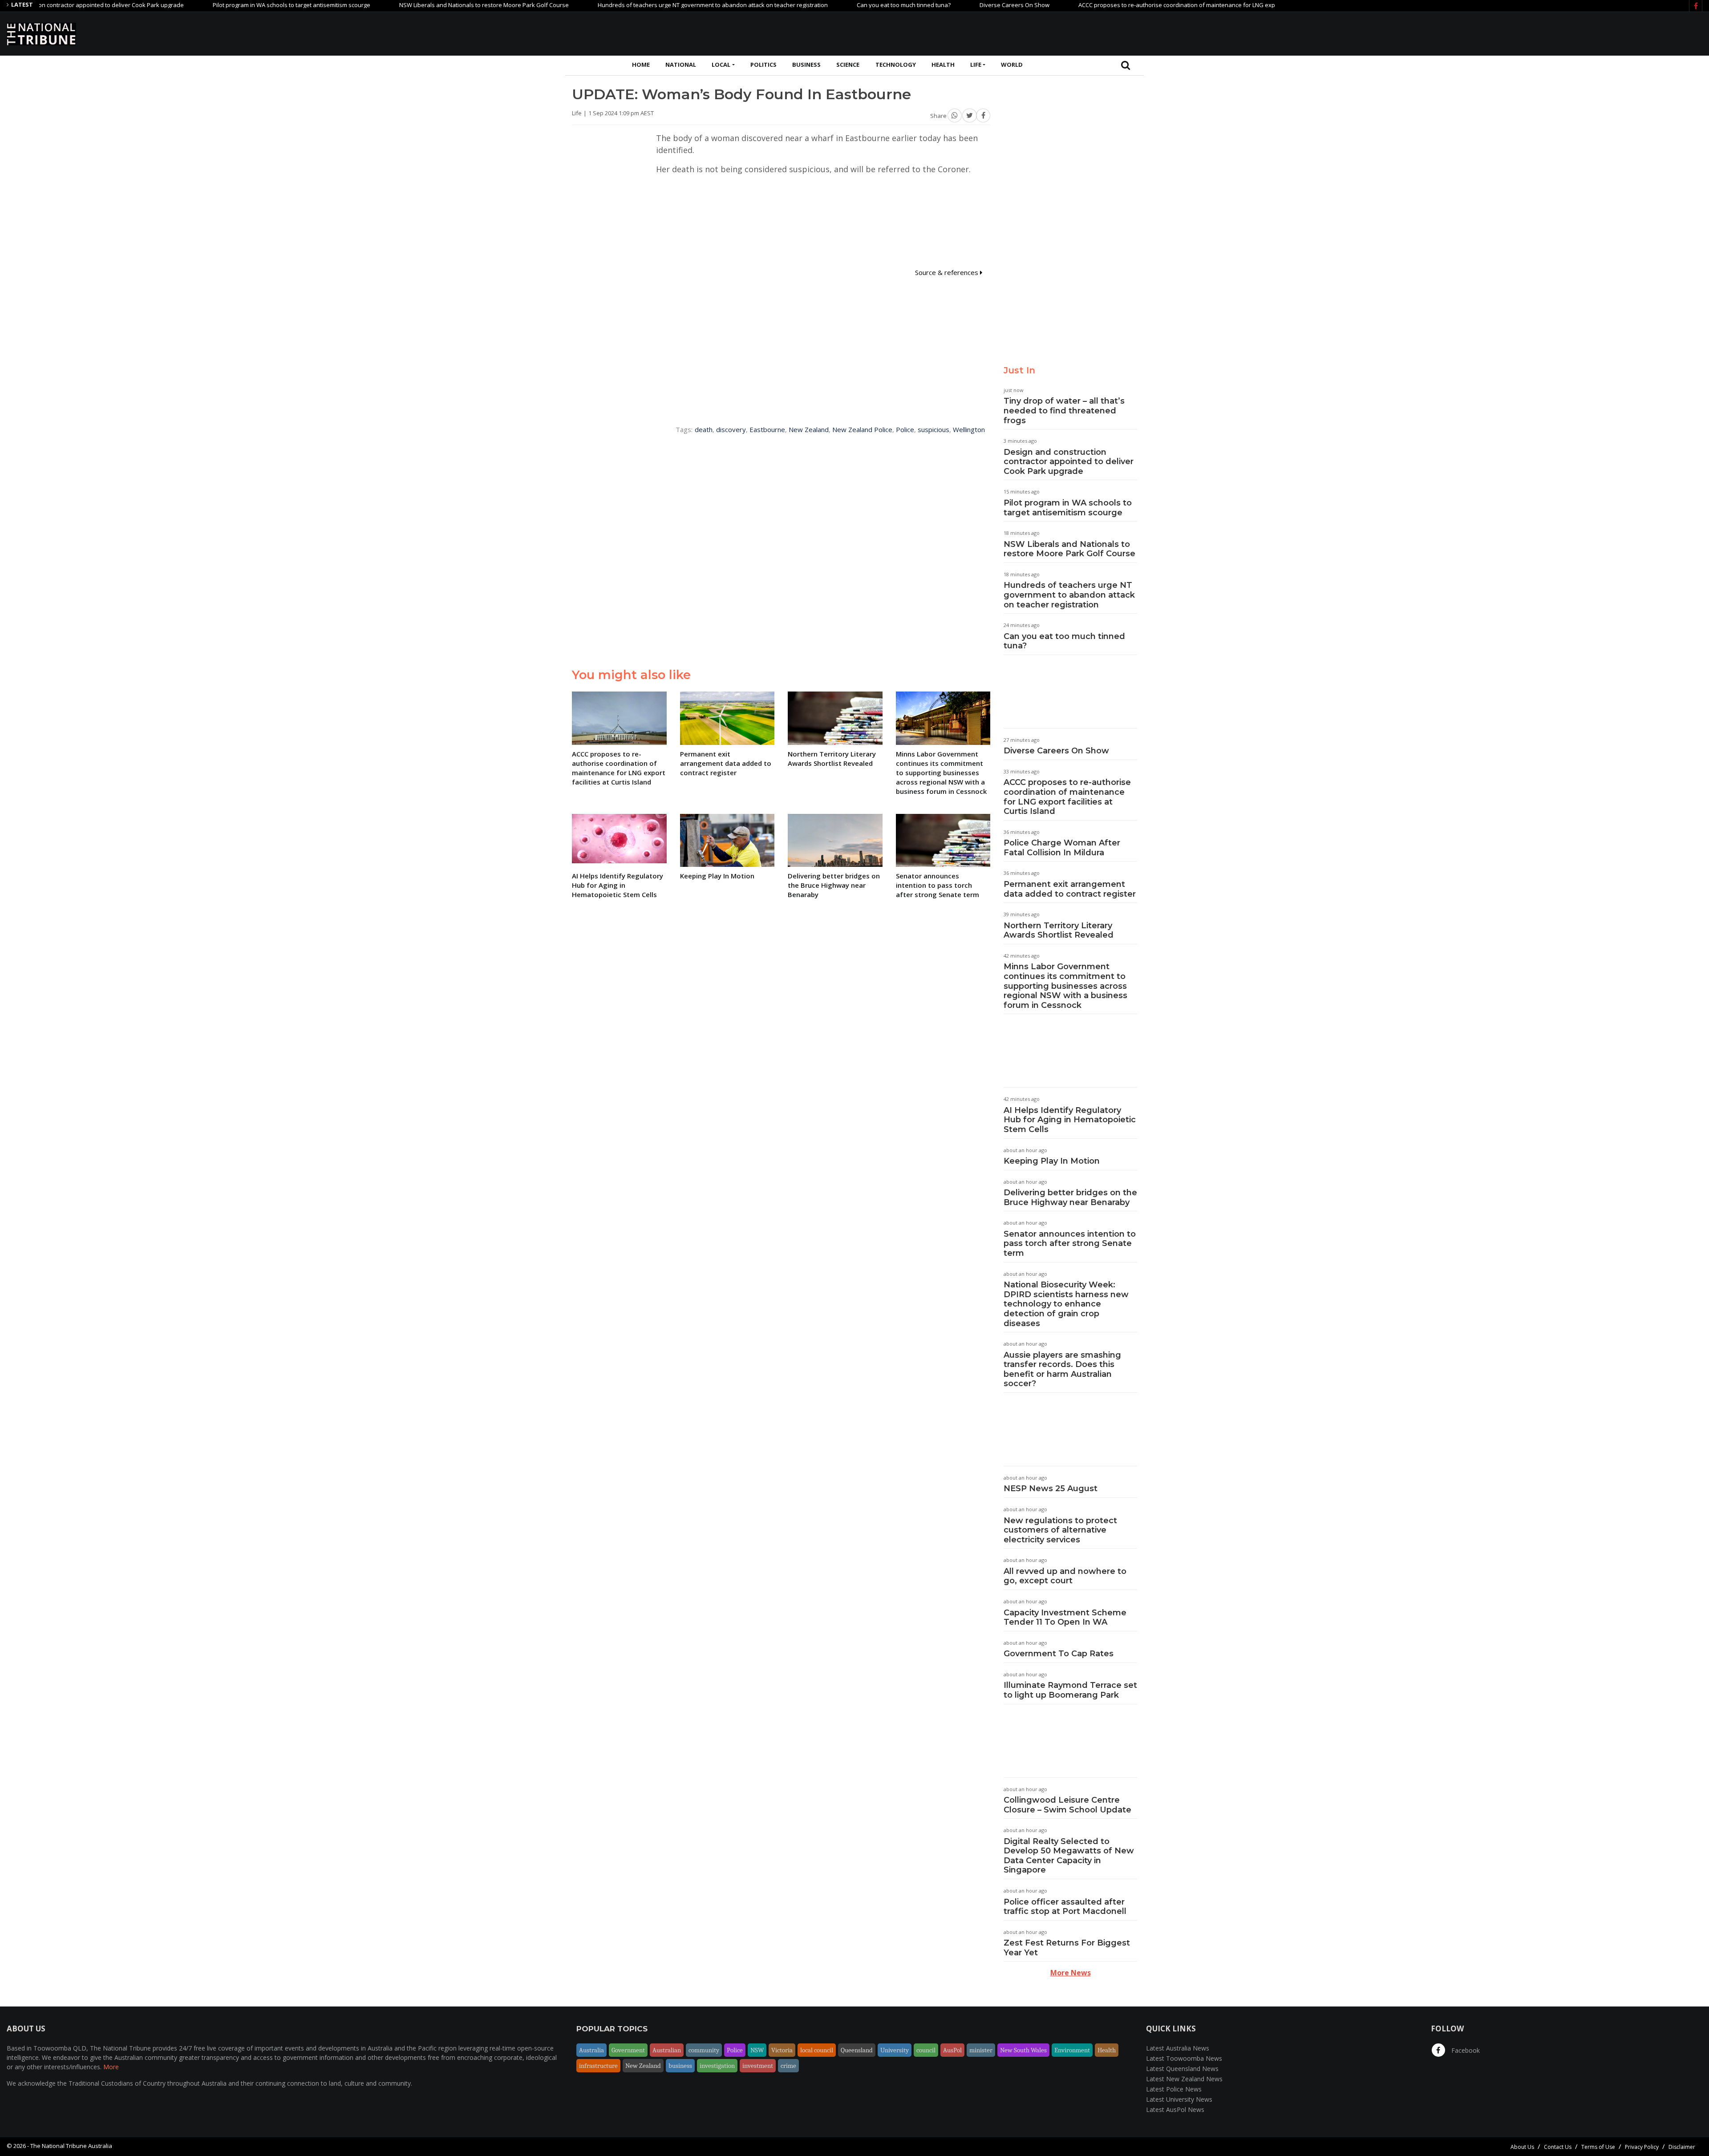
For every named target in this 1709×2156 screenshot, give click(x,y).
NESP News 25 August (1051, 1489)
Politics (763, 65)
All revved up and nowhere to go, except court (1065, 1576)
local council (817, 2050)
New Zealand (809, 429)
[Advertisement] (1540, 32)
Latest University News (1179, 2099)
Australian (667, 2050)
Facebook (1465, 2050)
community (704, 2050)
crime (788, 2066)
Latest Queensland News (1182, 2069)
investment (758, 2066)
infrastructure (598, 2066)
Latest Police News (1174, 2089)
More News (1071, 1973)
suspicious (933, 429)
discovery (731, 429)
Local (721, 65)
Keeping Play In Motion (1052, 1161)
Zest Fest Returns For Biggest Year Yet (1067, 1948)
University (895, 2050)
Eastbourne (767, 429)
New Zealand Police (862, 429)
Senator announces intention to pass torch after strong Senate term (1070, 1244)
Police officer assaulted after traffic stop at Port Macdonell (1065, 1907)
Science (848, 65)
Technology (896, 65)
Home (641, 65)
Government (628, 2050)
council (926, 2050)
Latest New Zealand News (1184, 2079)
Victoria (782, 2050)
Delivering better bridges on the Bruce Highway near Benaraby (1070, 1197)
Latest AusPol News (1175, 2109)
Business (806, 65)
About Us (1522, 2147)
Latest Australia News (1178, 2048)
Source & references (948, 272)
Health (943, 65)
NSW (757, 2050)
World (1012, 65)
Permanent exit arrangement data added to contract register (1070, 889)
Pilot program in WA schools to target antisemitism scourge (214, 5)
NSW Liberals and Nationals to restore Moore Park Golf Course (407, 5)
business (680, 2066)
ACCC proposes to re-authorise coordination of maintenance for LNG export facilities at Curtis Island (1136, 5)
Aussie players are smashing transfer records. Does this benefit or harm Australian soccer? (1062, 1369)
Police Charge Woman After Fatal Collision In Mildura (1062, 848)
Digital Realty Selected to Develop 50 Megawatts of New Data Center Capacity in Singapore (1069, 1856)
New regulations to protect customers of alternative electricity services (1060, 1530)
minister (981, 2050)
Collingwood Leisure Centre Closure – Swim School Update (1067, 1805)
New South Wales (1023, 2050)
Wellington (969, 429)
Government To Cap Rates (1059, 1654)
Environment (1072, 2050)
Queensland (857, 2050)
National (681, 65)
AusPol (952, 2050)
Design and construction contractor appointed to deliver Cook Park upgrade (1069, 462)
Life (976, 65)
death (704, 429)
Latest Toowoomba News (1184, 2058)
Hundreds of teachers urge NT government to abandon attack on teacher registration (635, 5)
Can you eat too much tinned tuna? (826, 5)
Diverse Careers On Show (937, 5)
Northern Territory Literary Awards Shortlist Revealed (1059, 930)
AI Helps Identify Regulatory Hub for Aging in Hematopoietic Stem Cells (1070, 1120)
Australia (591, 2050)
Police (905, 429)
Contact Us (1558, 2147)
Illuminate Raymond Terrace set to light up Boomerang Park (1070, 1690)
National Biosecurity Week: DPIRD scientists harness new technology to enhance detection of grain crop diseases (1066, 1304)
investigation (717, 2066)
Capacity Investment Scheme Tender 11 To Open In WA (1065, 1618)
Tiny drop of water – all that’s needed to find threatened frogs (1064, 411)
